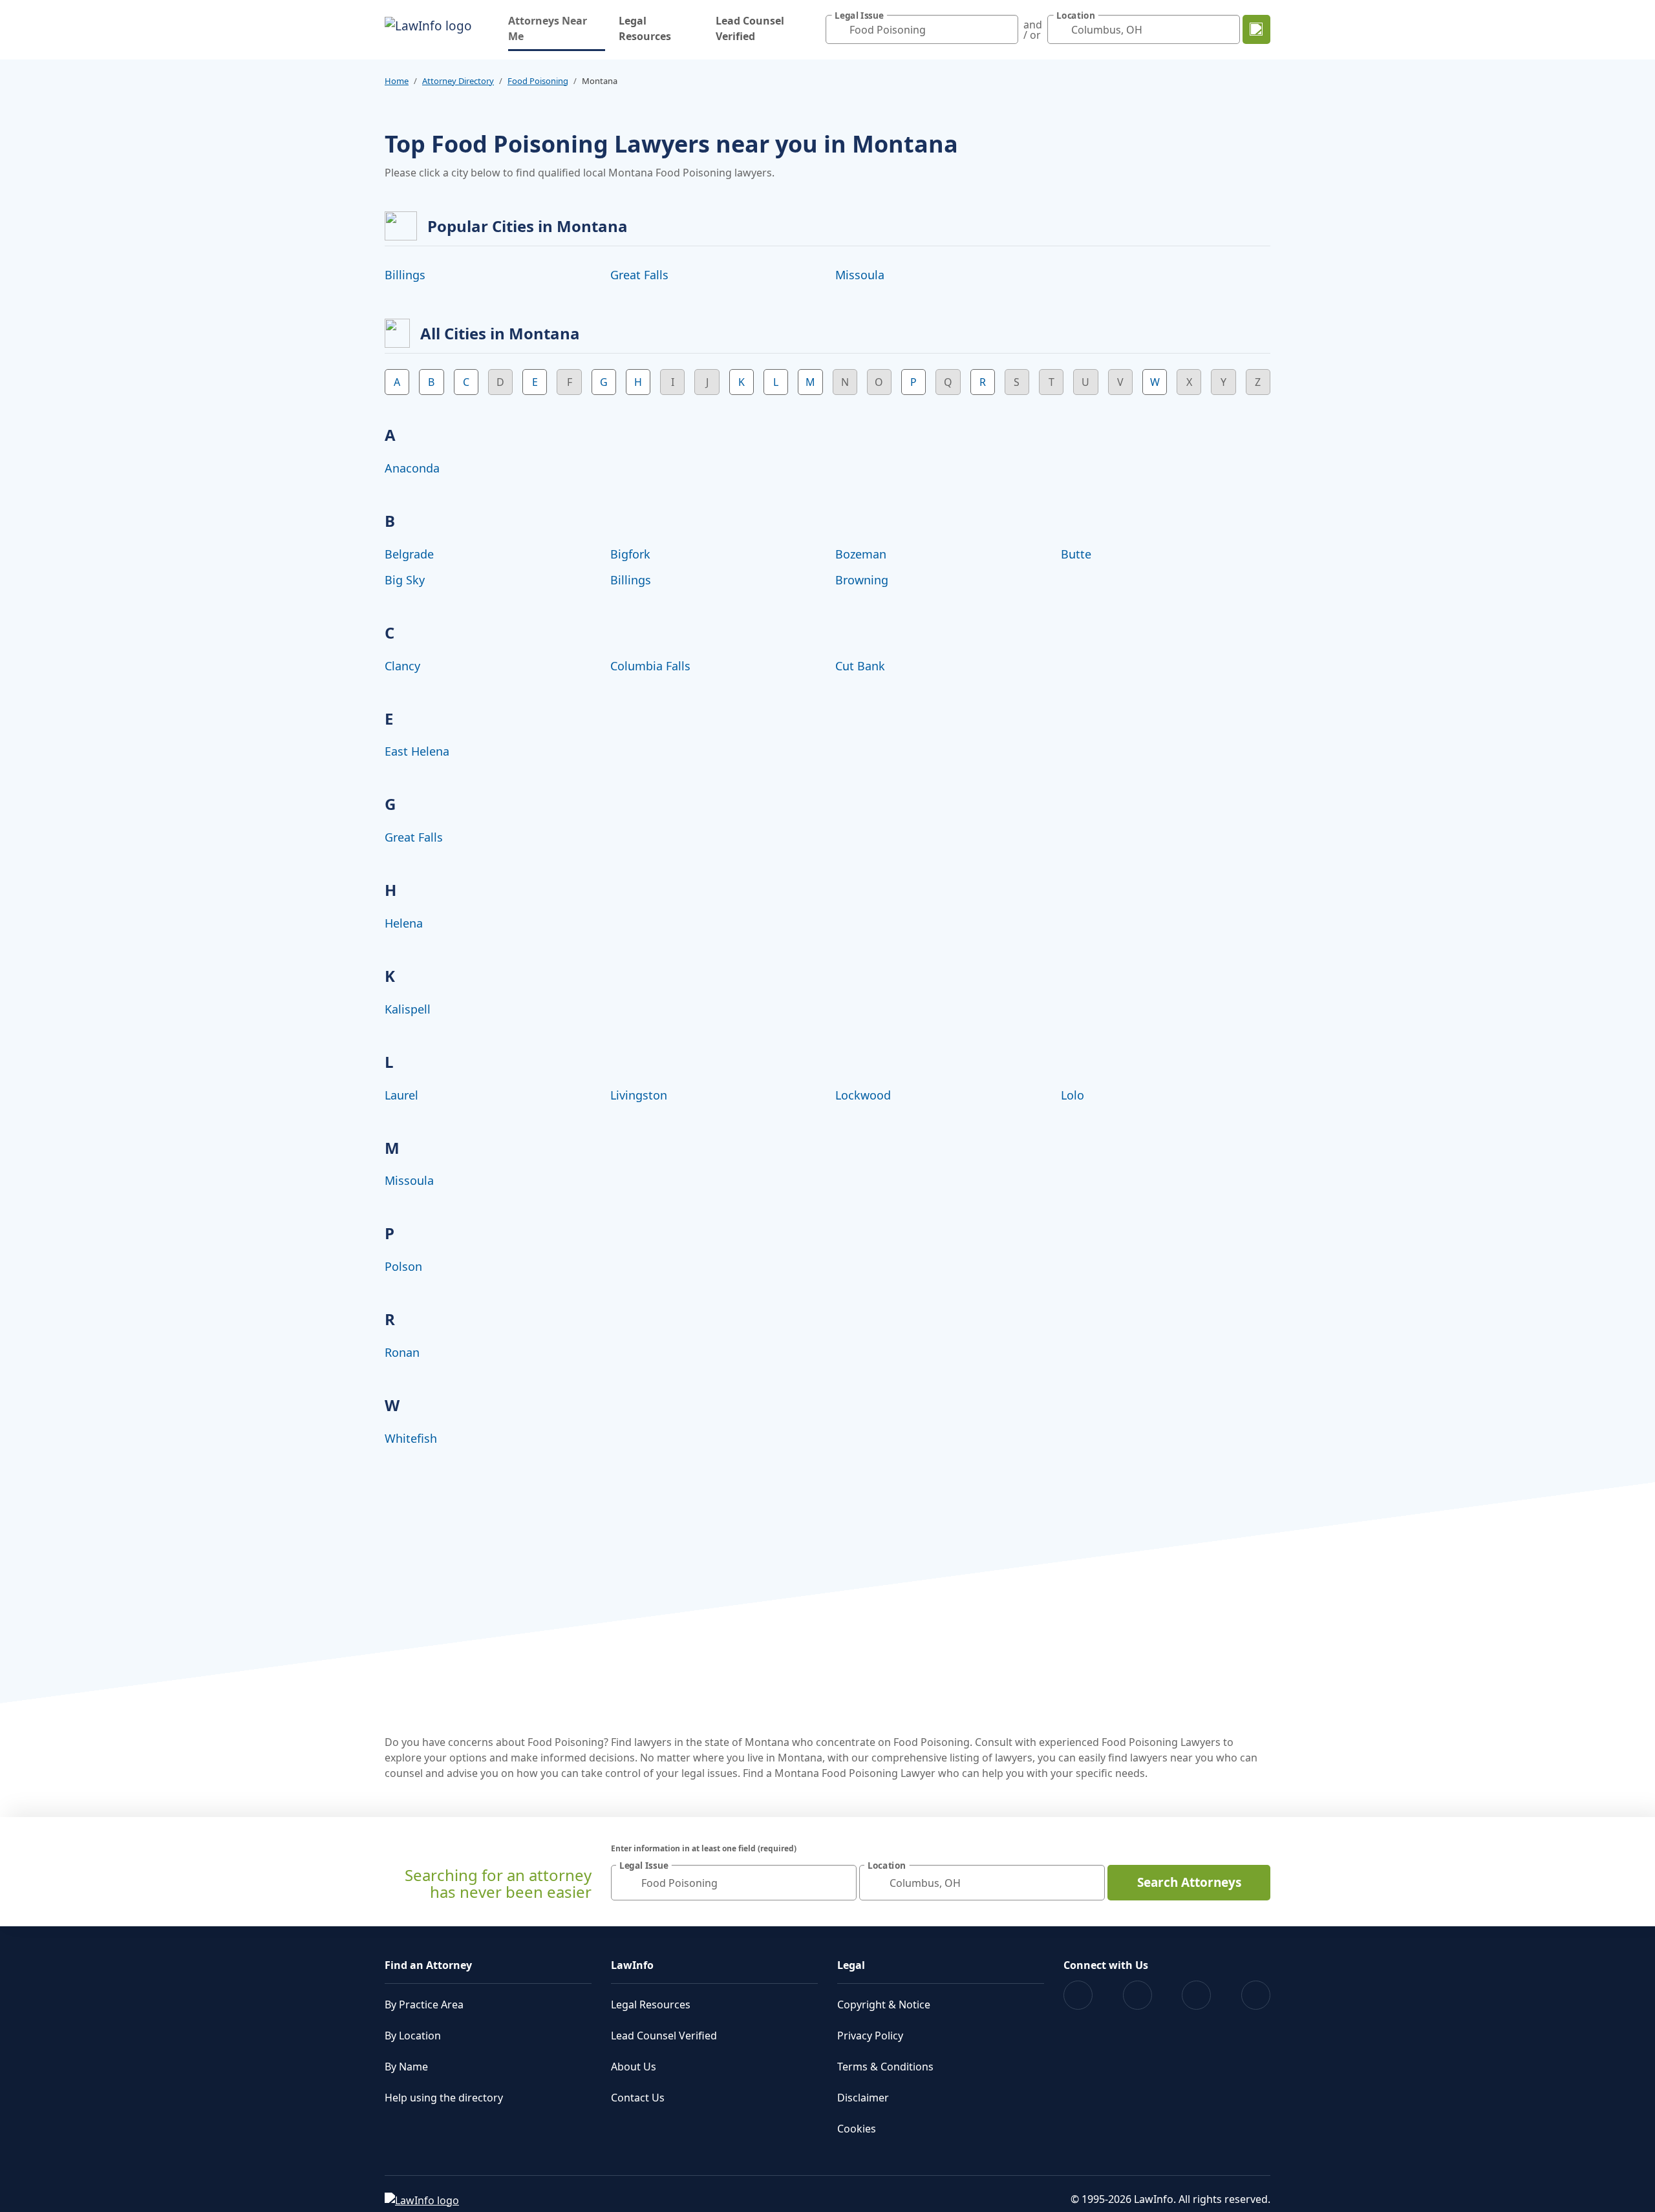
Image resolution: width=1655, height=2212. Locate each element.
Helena (404, 923)
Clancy (402, 666)
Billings (405, 275)
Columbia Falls (650, 666)
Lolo (1073, 1095)
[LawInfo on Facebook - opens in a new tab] (1078, 1995)
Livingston (639, 1095)
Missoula (860, 275)
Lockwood (863, 1095)
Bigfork (630, 554)
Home (397, 81)
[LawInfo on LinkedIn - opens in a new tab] (1256, 1995)
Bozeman (861, 554)
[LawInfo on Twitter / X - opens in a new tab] (1137, 1995)
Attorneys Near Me (557, 28)
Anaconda (412, 468)
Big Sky (405, 580)
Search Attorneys (1189, 1882)
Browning (862, 580)
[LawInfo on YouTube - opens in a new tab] (1196, 1995)
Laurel (401, 1095)
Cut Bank (860, 666)
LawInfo (632, 1965)
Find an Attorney (428, 1965)
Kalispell (408, 1009)
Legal (851, 1965)
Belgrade (409, 554)
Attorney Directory (458, 81)
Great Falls (639, 275)
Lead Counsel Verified (750, 28)
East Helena (417, 751)
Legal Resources (645, 28)
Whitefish (411, 1438)
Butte (1076, 554)
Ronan (402, 1352)
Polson (403, 1266)
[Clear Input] (1005, 30)
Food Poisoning (538, 81)
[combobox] (922, 29)
